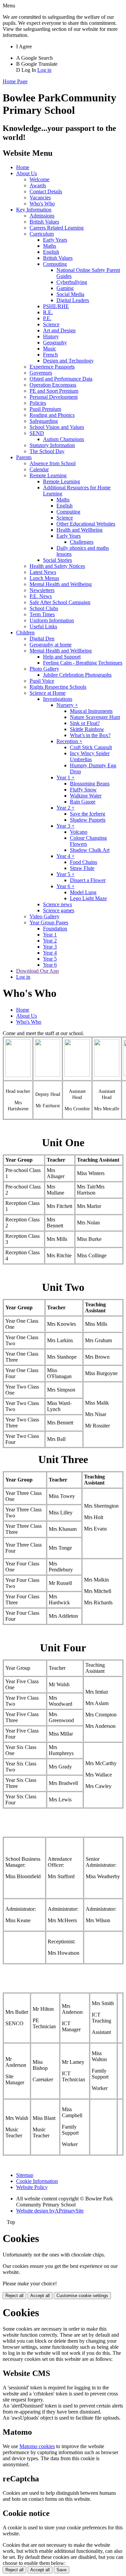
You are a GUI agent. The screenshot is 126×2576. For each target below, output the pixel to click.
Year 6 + (66, 886)
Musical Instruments (91, 711)
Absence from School (53, 463)
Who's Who (42, 204)
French (50, 355)
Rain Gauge (83, 802)
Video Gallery (45, 916)
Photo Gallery (44, 669)
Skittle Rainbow (87, 729)
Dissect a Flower (88, 880)
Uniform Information (52, 620)
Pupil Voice (42, 681)
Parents (24, 457)
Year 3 (50, 947)
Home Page (15, 81)
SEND (37, 433)
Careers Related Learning (57, 228)
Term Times (42, 614)
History (51, 336)
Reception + (69, 741)
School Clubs (44, 608)
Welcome (39, 179)
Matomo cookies (37, 2446)
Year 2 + (66, 808)
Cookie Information (37, 2181)
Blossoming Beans (90, 784)
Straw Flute (82, 868)
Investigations (58, 699)
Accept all (40, 2296)
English (51, 252)
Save (61, 2570)
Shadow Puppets (88, 820)
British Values (44, 222)
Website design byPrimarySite (50, 2211)
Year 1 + (66, 777)
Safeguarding (44, 421)
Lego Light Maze (88, 898)
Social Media (70, 294)
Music (50, 349)
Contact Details (46, 191)
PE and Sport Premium (54, 391)
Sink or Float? (85, 723)
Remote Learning (48, 475)
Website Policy (32, 2187)
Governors (41, 373)
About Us (27, 173)
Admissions (42, 216)
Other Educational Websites (86, 524)
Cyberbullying (72, 282)
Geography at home (51, 645)
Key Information (34, 210)
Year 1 (50, 935)
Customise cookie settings (82, 2296)
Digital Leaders (73, 300)
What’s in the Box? (90, 735)
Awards (38, 185)
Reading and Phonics (52, 415)
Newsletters (42, 590)
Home (23, 167)
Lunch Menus (44, 578)
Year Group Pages (49, 922)
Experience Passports (52, 367)
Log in (44, 70)
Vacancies (40, 198)
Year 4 (50, 953)
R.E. (48, 312)
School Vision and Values (57, 427)
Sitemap (25, 2175)
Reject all (14, 2296)
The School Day (47, 451)
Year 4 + (66, 856)
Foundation (55, 929)
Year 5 (50, 959)
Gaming (65, 288)
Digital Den (42, 639)
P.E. (47, 318)
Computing (55, 264)
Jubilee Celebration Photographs (77, 675)
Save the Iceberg (88, 814)
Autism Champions (64, 439)
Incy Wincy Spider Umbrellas (90, 756)
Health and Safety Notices (57, 566)
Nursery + (67, 705)
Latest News (43, 572)
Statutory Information (52, 445)
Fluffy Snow (83, 790)
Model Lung (83, 892)
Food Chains (83, 862)
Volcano (79, 832)
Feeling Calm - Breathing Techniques (83, 663)
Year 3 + (66, 826)
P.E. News (41, 596)
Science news (57, 904)
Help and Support (62, 657)
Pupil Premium (45, 409)
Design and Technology (68, 361)
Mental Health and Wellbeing (61, 584)
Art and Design (59, 330)
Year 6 (50, 965)
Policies (38, 403)
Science (51, 324)
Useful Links (43, 626)
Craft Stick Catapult (91, 747)
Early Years (55, 240)
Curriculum (42, 234)
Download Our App (37, 971)
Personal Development (54, 397)
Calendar (39, 469)
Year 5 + (66, 874)
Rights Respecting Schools (58, 687)
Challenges (82, 542)
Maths (50, 246)
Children (25, 633)
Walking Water (86, 796)
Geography (55, 343)
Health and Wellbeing (79, 530)
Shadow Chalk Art (90, 850)
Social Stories (57, 560)
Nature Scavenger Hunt (95, 717)
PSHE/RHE (56, 306)
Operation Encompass (53, 385)
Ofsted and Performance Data (61, 379)
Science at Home (48, 693)
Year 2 (50, 941)
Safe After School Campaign (60, 602)
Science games (59, 910)
